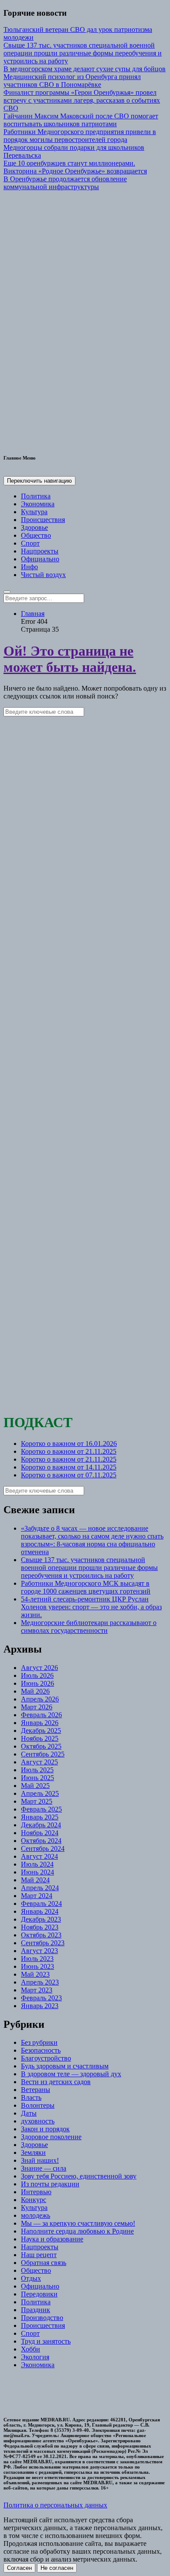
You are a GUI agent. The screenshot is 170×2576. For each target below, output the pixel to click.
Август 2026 (39, 1668)
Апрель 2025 (40, 1793)
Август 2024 (39, 1856)
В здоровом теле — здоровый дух (71, 2074)
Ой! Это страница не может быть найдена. (70, 659)
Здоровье (34, 527)
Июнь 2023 (37, 1966)
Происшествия (43, 520)
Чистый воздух (43, 575)
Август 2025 (39, 1762)
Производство (42, 2318)
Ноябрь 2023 (40, 1927)
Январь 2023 (40, 2006)
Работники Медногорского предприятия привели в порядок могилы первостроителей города (80, 136)
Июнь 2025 (37, 1778)
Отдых (31, 2278)
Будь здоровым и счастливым (65, 2066)
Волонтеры (38, 2105)
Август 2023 (39, 1951)
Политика (36, 496)
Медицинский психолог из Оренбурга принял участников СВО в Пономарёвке (72, 81)
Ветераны (36, 2090)
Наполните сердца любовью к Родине (77, 2231)
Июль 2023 (37, 1959)
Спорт (30, 543)
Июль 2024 (37, 1864)
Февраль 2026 (41, 1715)
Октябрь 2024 (41, 1841)
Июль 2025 (37, 1770)
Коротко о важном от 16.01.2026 (69, 1444)
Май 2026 (35, 1691)
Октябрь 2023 (41, 1935)
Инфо (29, 567)
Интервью (36, 2192)
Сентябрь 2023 (43, 1943)
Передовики (39, 2294)
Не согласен (57, 2568)
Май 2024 (35, 1880)
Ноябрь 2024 (40, 1833)
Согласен (19, 2568)
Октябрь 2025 (41, 1746)
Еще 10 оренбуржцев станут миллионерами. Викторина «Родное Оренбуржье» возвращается (75, 167)
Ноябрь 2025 (40, 1738)
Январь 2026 (40, 1723)
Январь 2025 (40, 1817)
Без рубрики (39, 2042)
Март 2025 (37, 1801)
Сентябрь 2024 (43, 1848)
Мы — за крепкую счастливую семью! (78, 2223)
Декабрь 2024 (41, 1825)
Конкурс (34, 2200)
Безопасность (41, 2050)
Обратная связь (44, 2263)
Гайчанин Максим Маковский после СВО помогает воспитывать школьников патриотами (81, 120)
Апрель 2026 (40, 1699)
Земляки (33, 2152)
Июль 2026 (37, 1675)
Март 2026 (37, 1707)
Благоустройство (46, 2058)
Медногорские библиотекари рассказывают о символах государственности (89, 1627)
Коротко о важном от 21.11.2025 (69, 1451)
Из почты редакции (50, 2184)
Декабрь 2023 (41, 1919)
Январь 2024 (40, 1911)
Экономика (38, 504)
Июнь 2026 (37, 1683)
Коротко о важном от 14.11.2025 (69, 1467)
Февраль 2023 (41, 1998)
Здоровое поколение (51, 2137)
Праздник (36, 2310)
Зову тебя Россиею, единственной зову (79, 2176)
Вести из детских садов (56, 2082)
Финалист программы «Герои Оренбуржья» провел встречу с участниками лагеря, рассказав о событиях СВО (82, 100)
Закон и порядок (45, 2129)
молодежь (36, 2215)
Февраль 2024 (41, 1903)
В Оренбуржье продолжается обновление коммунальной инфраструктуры (65, 183)
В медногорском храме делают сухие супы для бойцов (85, 69)
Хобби (31, 2349)
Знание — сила (44, 2168)
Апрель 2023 (40, 1982)
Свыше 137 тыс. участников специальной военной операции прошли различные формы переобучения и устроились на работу (83, 53)
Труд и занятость (46, 2341)
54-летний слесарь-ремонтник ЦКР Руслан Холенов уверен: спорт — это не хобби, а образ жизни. (91, 1607)
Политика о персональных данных (55, 2505)
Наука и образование (52, 2239)
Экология (35, 2357)
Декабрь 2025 (41, 1731)
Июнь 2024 (37, 1872)
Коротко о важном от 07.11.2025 (69, 1475)
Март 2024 (37, 1896)
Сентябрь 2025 (43, 1754)
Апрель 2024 (40, 1888)
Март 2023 (37, 1990)
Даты (29, 2113)
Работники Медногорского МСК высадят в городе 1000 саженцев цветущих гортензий (86, 1587)
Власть (31, 2097)
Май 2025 (35, 1786)
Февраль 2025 (41, 1809)
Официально (40, 559)
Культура (34, 512)
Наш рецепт (39, 2255)
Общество (36, 535)
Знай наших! (40, 2160)
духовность (38, 2121)
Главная (33, 614)
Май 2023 (35, 1974)
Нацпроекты (40, 551)
